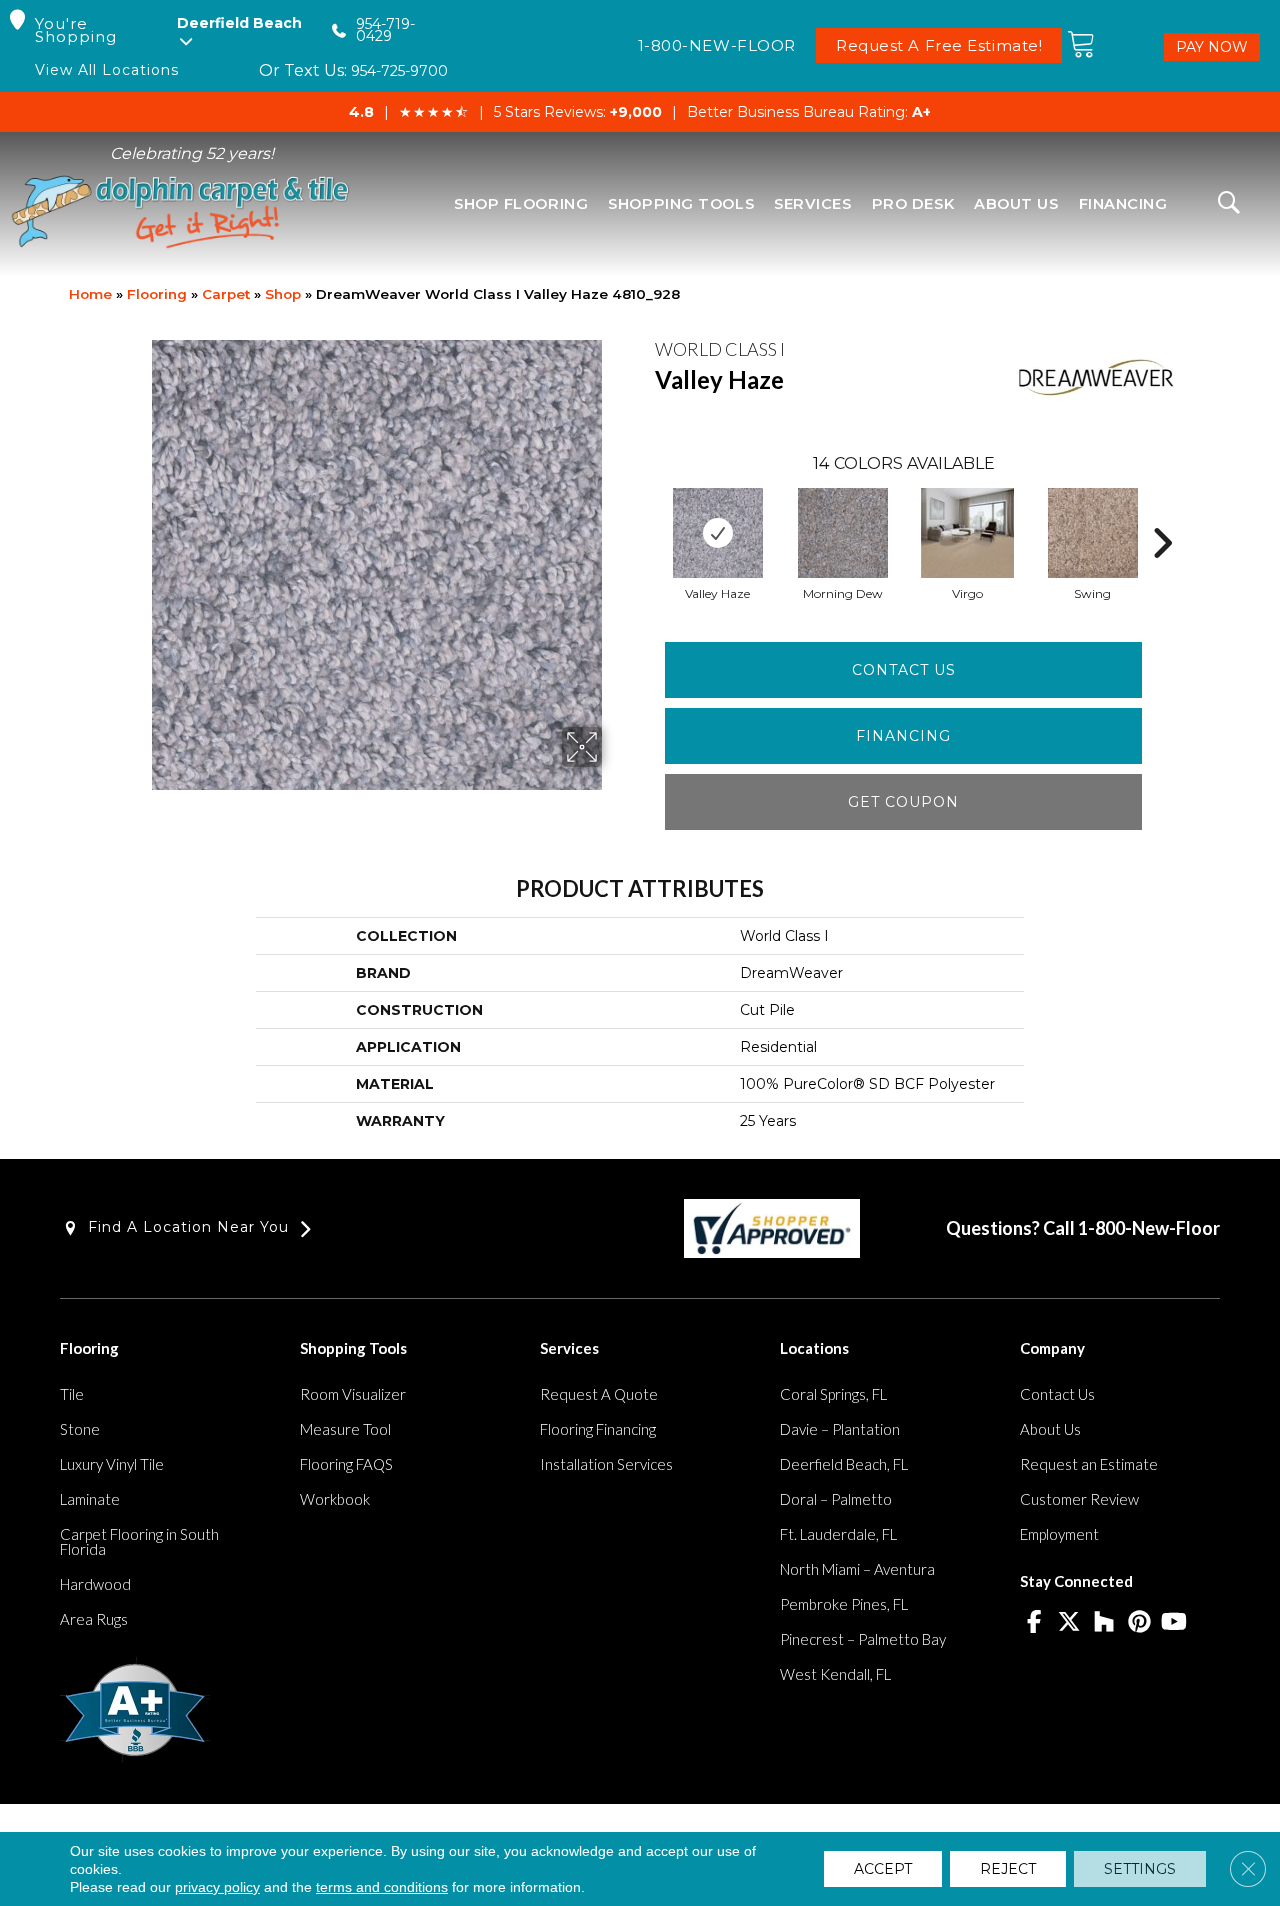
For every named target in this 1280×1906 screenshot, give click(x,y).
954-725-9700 (399, 71)
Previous (645, 513)
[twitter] (1069, 1623)
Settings (1140, 1869)
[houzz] (1104, 1623)
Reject (1008, 1869)
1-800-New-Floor (1149, 1228)
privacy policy (217, 1887)
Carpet (226, 294)
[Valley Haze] (718, 533)
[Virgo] (968, 533)
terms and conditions (382, 1887)
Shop (283, 294)
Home (90, 294)
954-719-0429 (385, 30)
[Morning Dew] (843, 533)
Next (1162, 513)
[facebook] (1034, 1623)
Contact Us (904, 670)
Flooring (157, 294)
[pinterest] (1139, 1623)
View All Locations (107, 70)
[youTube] (1174, 1623)
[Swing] (1093, 533)
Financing (903, 736)
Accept (883, 1869)
